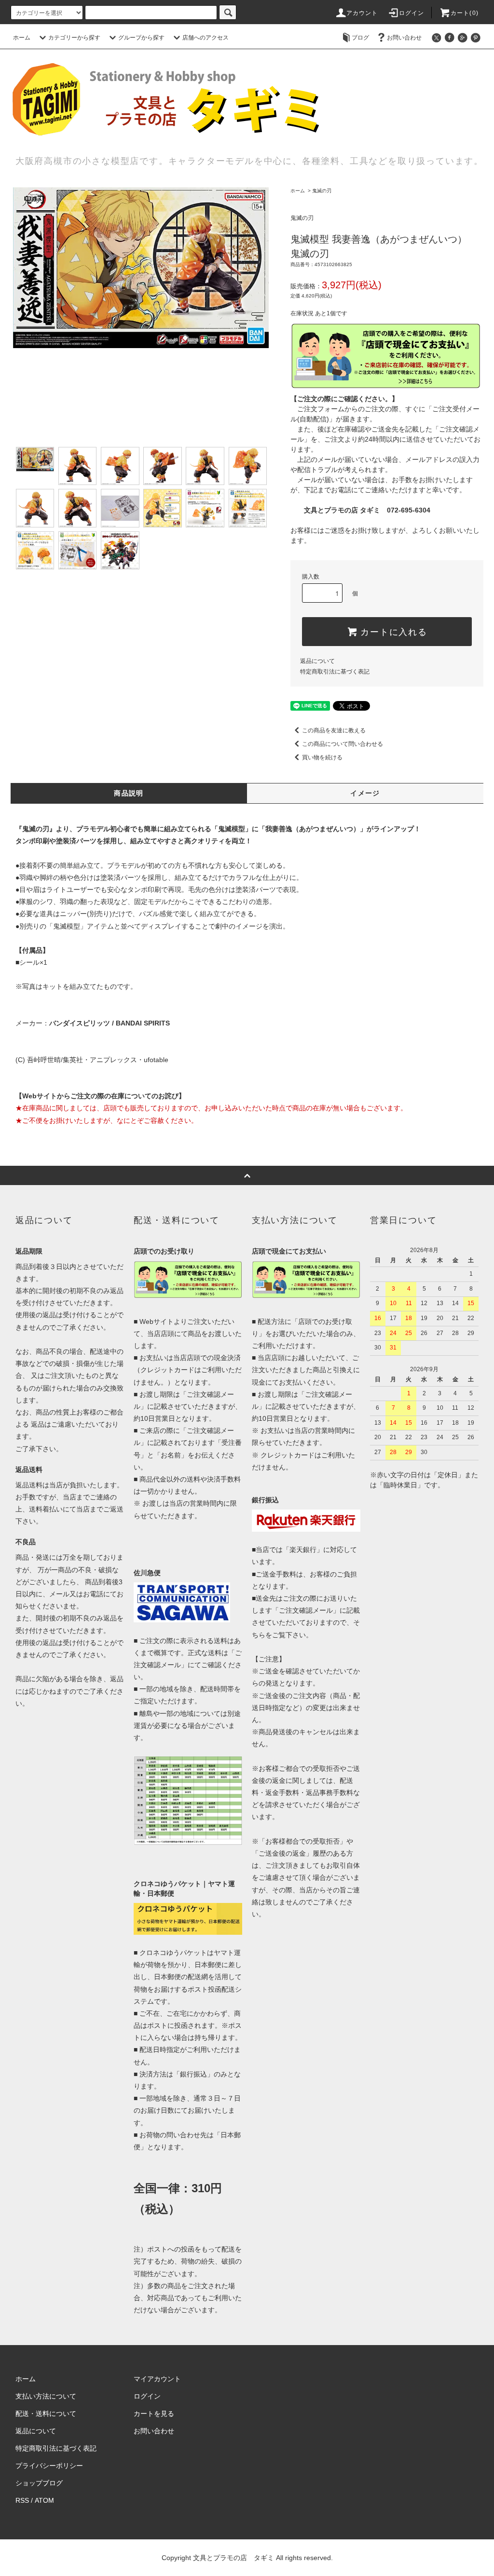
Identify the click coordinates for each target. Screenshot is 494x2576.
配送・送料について (46, 2414)
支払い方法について (46, 2396)
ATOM (44, 2500)
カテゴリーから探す (74, 38)
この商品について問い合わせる (343, 744)
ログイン (412, 13)
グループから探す (141, 38)
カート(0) (465, 13)
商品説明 (129, 793)
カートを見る (154, 2414)
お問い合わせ (404, 38)
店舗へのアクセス (206, 38)
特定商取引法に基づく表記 (335, 672)
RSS (22, 2500)
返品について (317, 661)
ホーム (22, 38)
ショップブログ (39, 2483)
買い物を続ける (322, 757)
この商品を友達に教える (334, 730)
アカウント (362, 13)
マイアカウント (157, 2379)
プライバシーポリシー (49, 2466)
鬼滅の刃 (322, 191)
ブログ (360, 38)
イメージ (365, 793)
